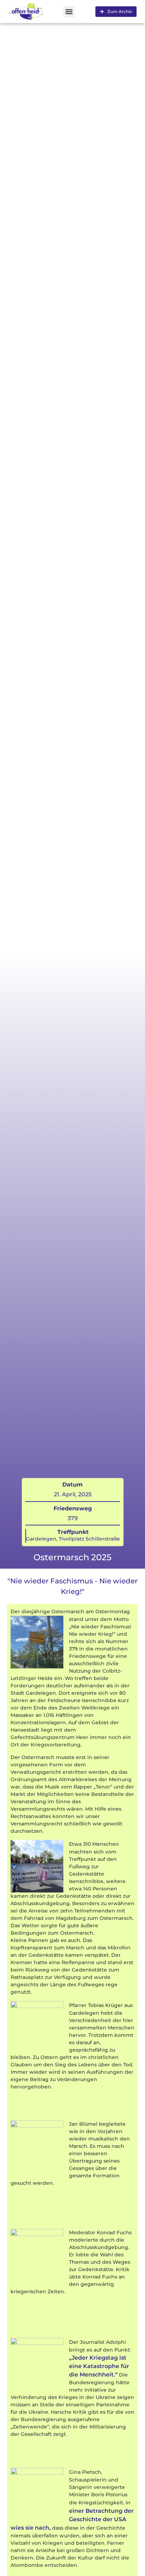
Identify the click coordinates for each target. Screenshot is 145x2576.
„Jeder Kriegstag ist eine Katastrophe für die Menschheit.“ (99, 2366)
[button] (69, 12)
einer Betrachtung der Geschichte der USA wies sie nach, (72, 2519)
